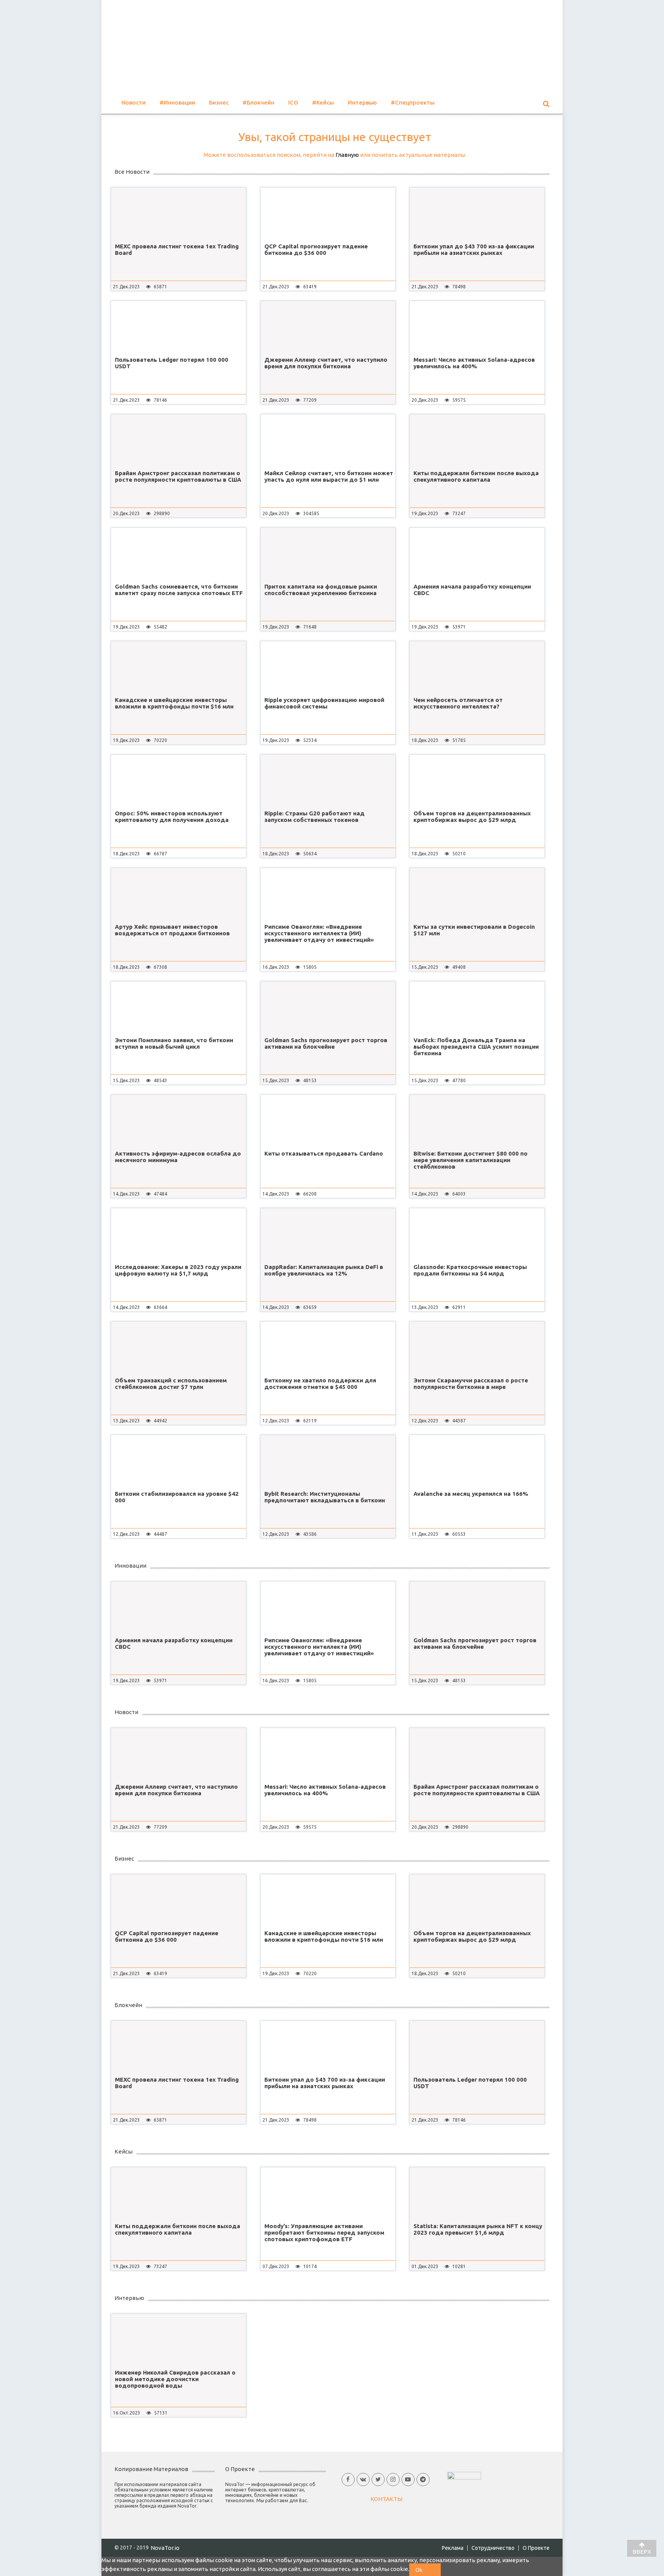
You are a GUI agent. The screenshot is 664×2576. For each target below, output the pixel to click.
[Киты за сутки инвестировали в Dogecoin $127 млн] (477, 894)
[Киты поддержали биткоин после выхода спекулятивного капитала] (477, 440)
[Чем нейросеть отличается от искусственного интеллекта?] (477, 667)
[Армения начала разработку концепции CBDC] (477, 554)
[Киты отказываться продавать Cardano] (328, 1121)
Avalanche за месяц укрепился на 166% (471, 1494)
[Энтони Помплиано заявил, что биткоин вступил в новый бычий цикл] (178, 1007)
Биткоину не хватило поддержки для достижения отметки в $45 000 (320, 1384)
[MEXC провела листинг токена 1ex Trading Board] (178, 213)
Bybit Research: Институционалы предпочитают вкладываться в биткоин (325, 1497)
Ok (419, 2570)
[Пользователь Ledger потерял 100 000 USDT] (178, 327)
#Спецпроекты (413, 102)
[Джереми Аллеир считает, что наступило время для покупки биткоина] (328, 327)
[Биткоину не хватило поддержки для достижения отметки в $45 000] (328, 1347)
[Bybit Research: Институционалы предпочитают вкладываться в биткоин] (328, 1461)
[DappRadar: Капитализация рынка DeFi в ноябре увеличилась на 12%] (328, 1234)
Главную (347, 155)
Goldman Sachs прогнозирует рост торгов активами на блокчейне (326, 1043)
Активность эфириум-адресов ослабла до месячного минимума (178, 1157)
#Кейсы (323, 102)
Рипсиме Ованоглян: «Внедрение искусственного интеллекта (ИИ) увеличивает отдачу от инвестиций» (319, 933)
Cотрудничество (493, 2548)
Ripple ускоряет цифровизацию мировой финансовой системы (324, 703)
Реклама (453, 2548)
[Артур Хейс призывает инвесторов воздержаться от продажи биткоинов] (178, 894)
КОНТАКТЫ (386, 2499)
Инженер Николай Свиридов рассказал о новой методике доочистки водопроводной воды (175, 2379)
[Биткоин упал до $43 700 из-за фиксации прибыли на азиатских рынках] (477, 213)
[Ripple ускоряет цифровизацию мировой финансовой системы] (328, 667)
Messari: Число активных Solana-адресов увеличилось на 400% (474, 363)
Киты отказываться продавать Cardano (324, 1153)
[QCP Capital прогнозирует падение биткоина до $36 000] (328, 213)
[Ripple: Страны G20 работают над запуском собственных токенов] (328, 780)
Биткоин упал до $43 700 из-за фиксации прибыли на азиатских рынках (474, 249)
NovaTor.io (165, 2548)
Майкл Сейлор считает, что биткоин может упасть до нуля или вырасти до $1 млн (329, 476)
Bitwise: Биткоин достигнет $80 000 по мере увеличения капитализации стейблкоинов (471, 1160)
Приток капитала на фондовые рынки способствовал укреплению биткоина (321, 590)
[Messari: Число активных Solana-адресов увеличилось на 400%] (477, 327)
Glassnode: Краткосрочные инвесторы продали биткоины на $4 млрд (470, 1270)
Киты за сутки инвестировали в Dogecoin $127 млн (474, 930)
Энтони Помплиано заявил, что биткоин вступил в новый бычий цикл (174, 1043)
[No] (435, 2570)
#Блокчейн (258, 102)
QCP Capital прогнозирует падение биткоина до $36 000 (316, 249)
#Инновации (177, 102)
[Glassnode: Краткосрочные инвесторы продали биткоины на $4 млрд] (477, 1234)
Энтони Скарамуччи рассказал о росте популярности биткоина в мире (471, 1384)
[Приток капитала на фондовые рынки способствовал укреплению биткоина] (328, 554)
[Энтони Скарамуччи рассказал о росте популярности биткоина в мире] (477, 1347)
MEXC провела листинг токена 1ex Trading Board (177, 249)
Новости (134, 102)
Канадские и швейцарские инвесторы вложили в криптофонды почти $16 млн (174, 703)
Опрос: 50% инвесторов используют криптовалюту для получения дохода (172, 817)
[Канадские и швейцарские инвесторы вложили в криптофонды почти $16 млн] (178, 667)
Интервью (362, 102)
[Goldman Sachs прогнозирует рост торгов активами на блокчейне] (328, 1007)
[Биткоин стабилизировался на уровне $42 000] (178, 1461)
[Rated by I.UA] (464, 2475)
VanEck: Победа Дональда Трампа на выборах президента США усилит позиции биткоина (476, 1047)
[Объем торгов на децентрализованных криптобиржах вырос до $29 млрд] (477, 780)
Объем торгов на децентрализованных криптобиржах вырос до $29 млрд (472, 817)
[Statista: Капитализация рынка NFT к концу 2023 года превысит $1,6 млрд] (477, 2193)
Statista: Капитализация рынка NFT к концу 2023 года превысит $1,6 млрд (478, 2229)
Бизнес (219, 102)
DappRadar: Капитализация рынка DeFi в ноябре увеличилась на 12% (324, 1270)
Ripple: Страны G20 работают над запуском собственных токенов (315, 817)
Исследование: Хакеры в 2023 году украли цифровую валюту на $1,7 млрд (178, 1270)
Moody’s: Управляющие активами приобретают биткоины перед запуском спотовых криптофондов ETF (324, 2233)
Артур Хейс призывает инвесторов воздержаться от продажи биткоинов (172, 930)
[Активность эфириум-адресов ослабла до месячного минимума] (178, 1121)
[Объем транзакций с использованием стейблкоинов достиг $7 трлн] (178, 1347)
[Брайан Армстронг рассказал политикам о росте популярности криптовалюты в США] (178, 440)
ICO (293, 102)
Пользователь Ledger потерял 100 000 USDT (172, 363)
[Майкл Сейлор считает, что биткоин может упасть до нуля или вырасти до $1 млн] (328, 440)
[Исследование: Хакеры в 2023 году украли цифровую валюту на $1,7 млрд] (178, 1234)
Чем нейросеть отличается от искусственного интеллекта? (458, 703)
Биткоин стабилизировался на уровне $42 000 (177, 1497)
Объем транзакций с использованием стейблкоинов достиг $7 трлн (171, 1384)
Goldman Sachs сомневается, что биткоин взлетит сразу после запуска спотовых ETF (179, 590)
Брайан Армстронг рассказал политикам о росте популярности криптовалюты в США (178, 476)
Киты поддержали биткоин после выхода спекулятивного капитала (476, 476)
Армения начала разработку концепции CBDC (472, 590)
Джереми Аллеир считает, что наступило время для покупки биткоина (326, 363)
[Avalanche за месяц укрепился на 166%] (477, 1461)
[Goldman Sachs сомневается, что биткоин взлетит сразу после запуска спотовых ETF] (178, 554)
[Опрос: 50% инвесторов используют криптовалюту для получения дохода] (178, 780)
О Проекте (536, 2548)
